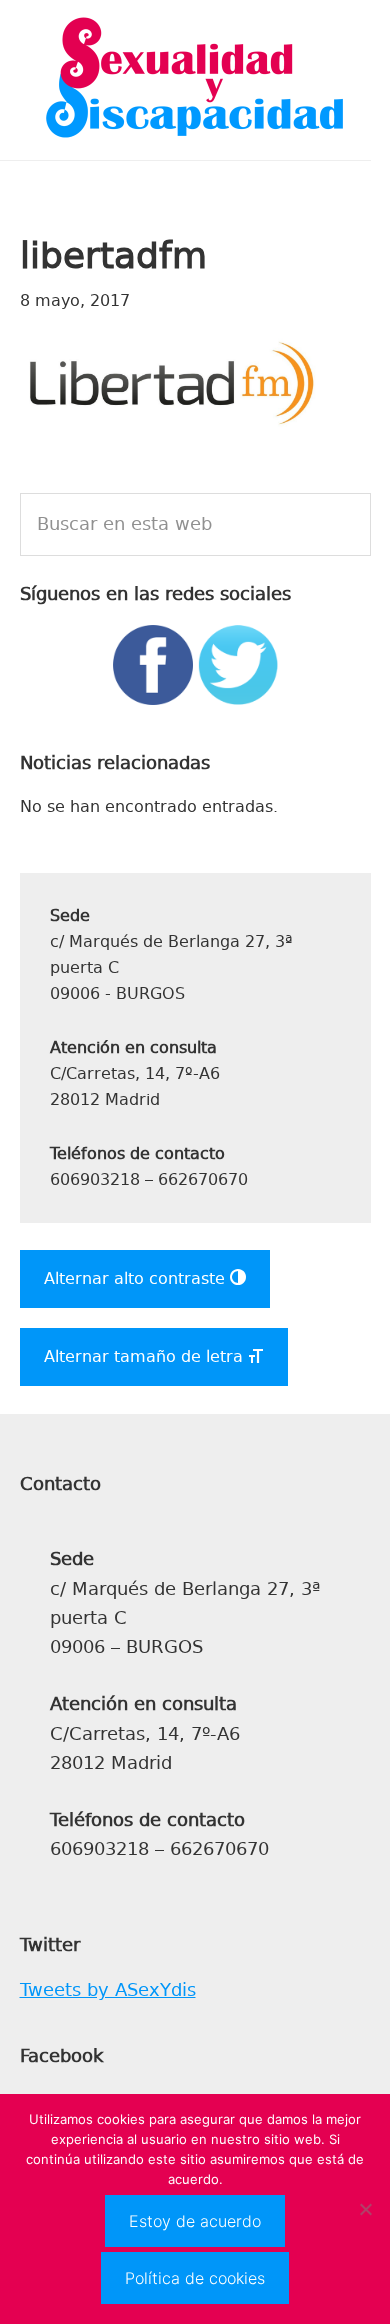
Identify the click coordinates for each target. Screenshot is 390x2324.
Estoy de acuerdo (195, 2221)
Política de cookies (195, 2278)
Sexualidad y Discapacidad (195, 80)
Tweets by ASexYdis (108, 1990)
